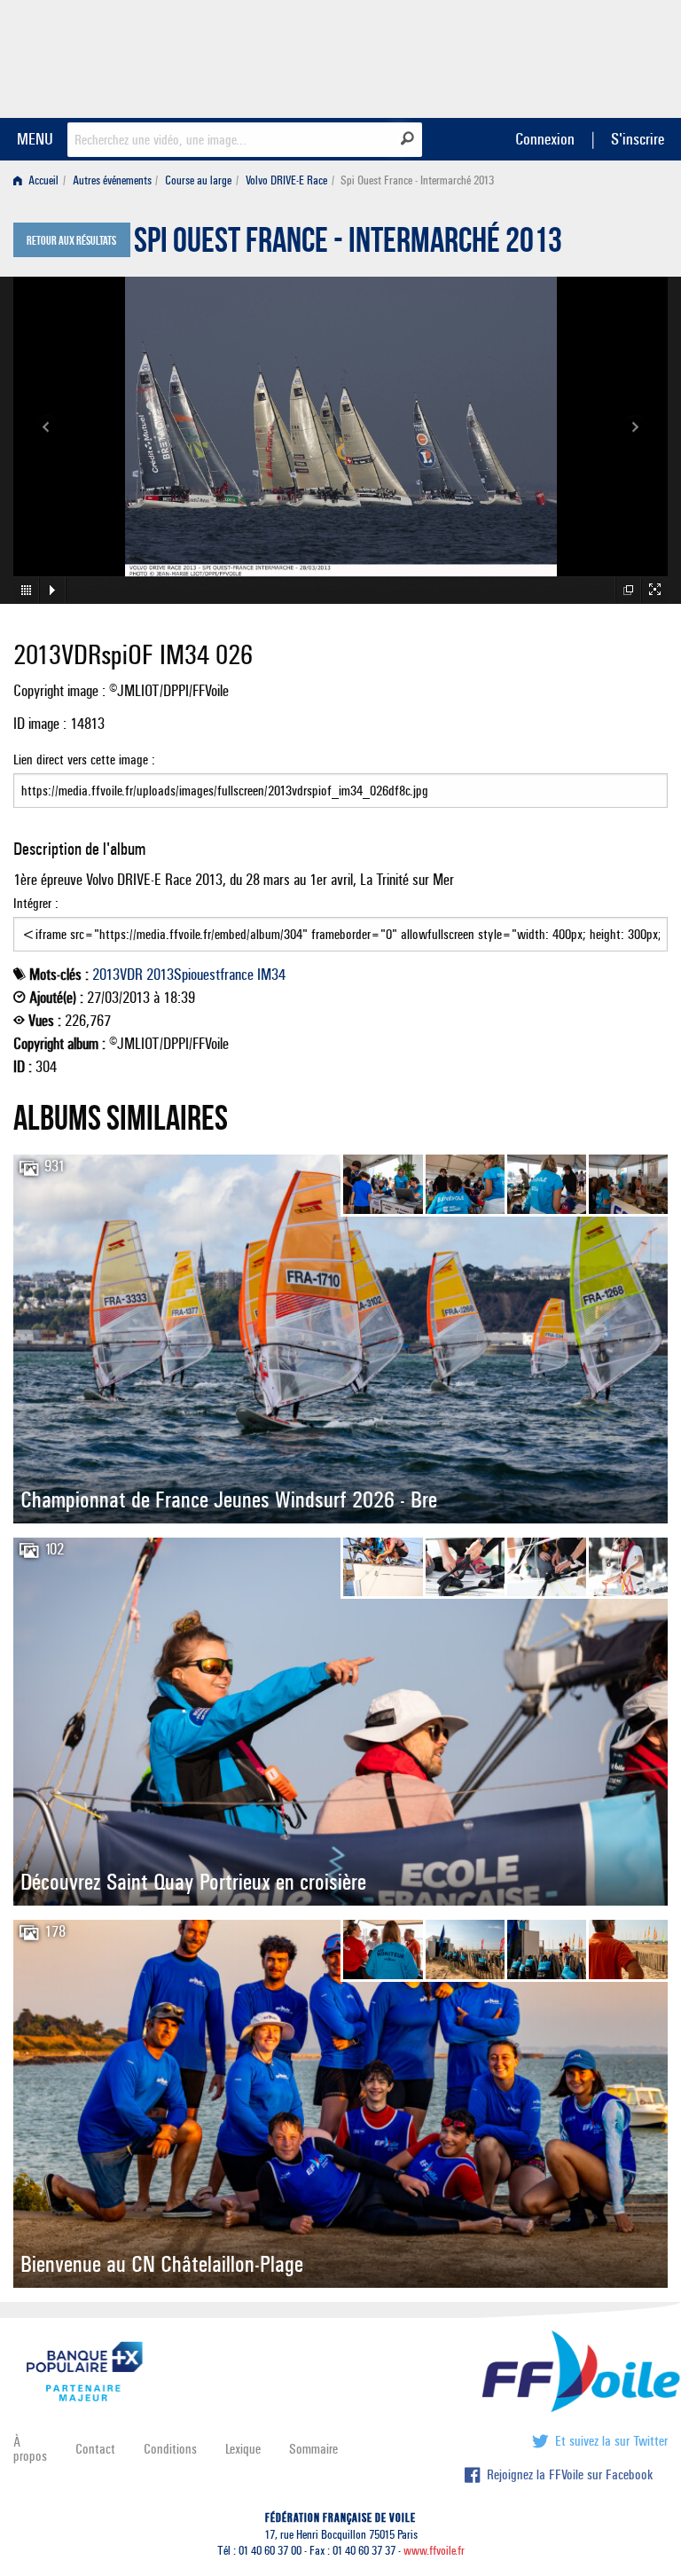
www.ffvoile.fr (434, 2551)
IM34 (271, 975)
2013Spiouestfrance (200, 975)
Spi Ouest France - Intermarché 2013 (348, 245)
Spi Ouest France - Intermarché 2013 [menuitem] (417, 180)
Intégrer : (36, 903)
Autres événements (112, 180)
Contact (95, 2449)
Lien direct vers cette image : (84, 759)
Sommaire (313, 2449)
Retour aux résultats (71, 241)
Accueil (42, 180)
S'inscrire (638, 139)
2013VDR (117, 975)
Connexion (545, 139)
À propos (30, 2449)
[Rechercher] (407, 138)
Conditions (170, 2449)
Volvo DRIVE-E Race (286, 180)
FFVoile (556, 56)
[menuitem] (39, 180)
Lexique (243, 2449)
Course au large (198, 180)
